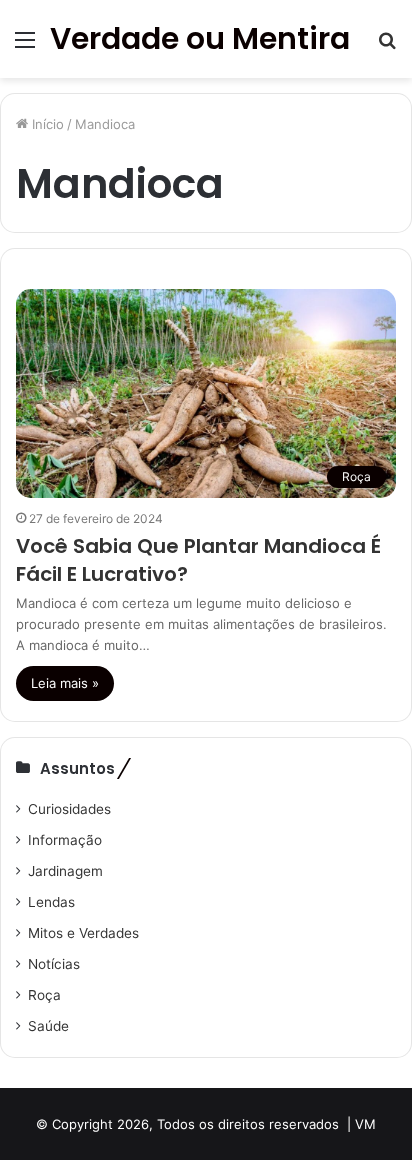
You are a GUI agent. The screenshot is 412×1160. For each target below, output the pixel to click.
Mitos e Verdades (83, 933)
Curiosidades (69, 809)
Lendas (51, 902)
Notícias (54, 964)
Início (46, 124)
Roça (44, 995)
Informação (65, 840)
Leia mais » (65, 683)
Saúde (48, 1026)
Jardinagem (65, 871)
